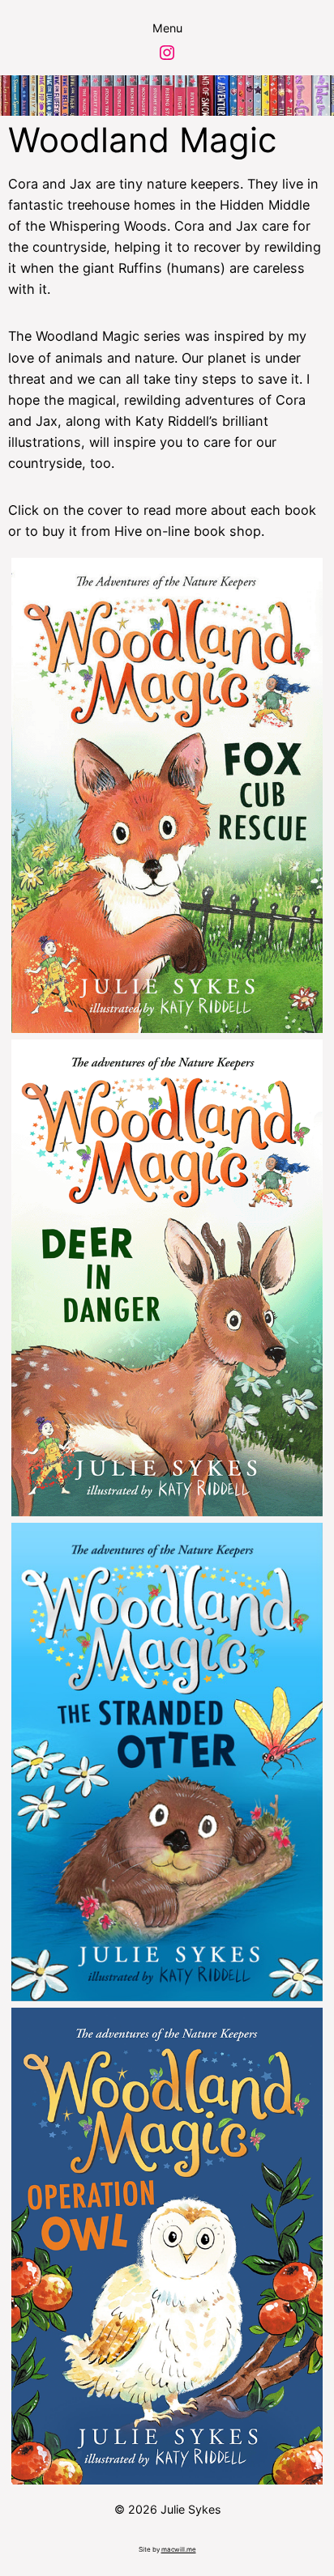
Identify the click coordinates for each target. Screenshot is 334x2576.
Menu (167, 28)
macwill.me (179, 2549)
